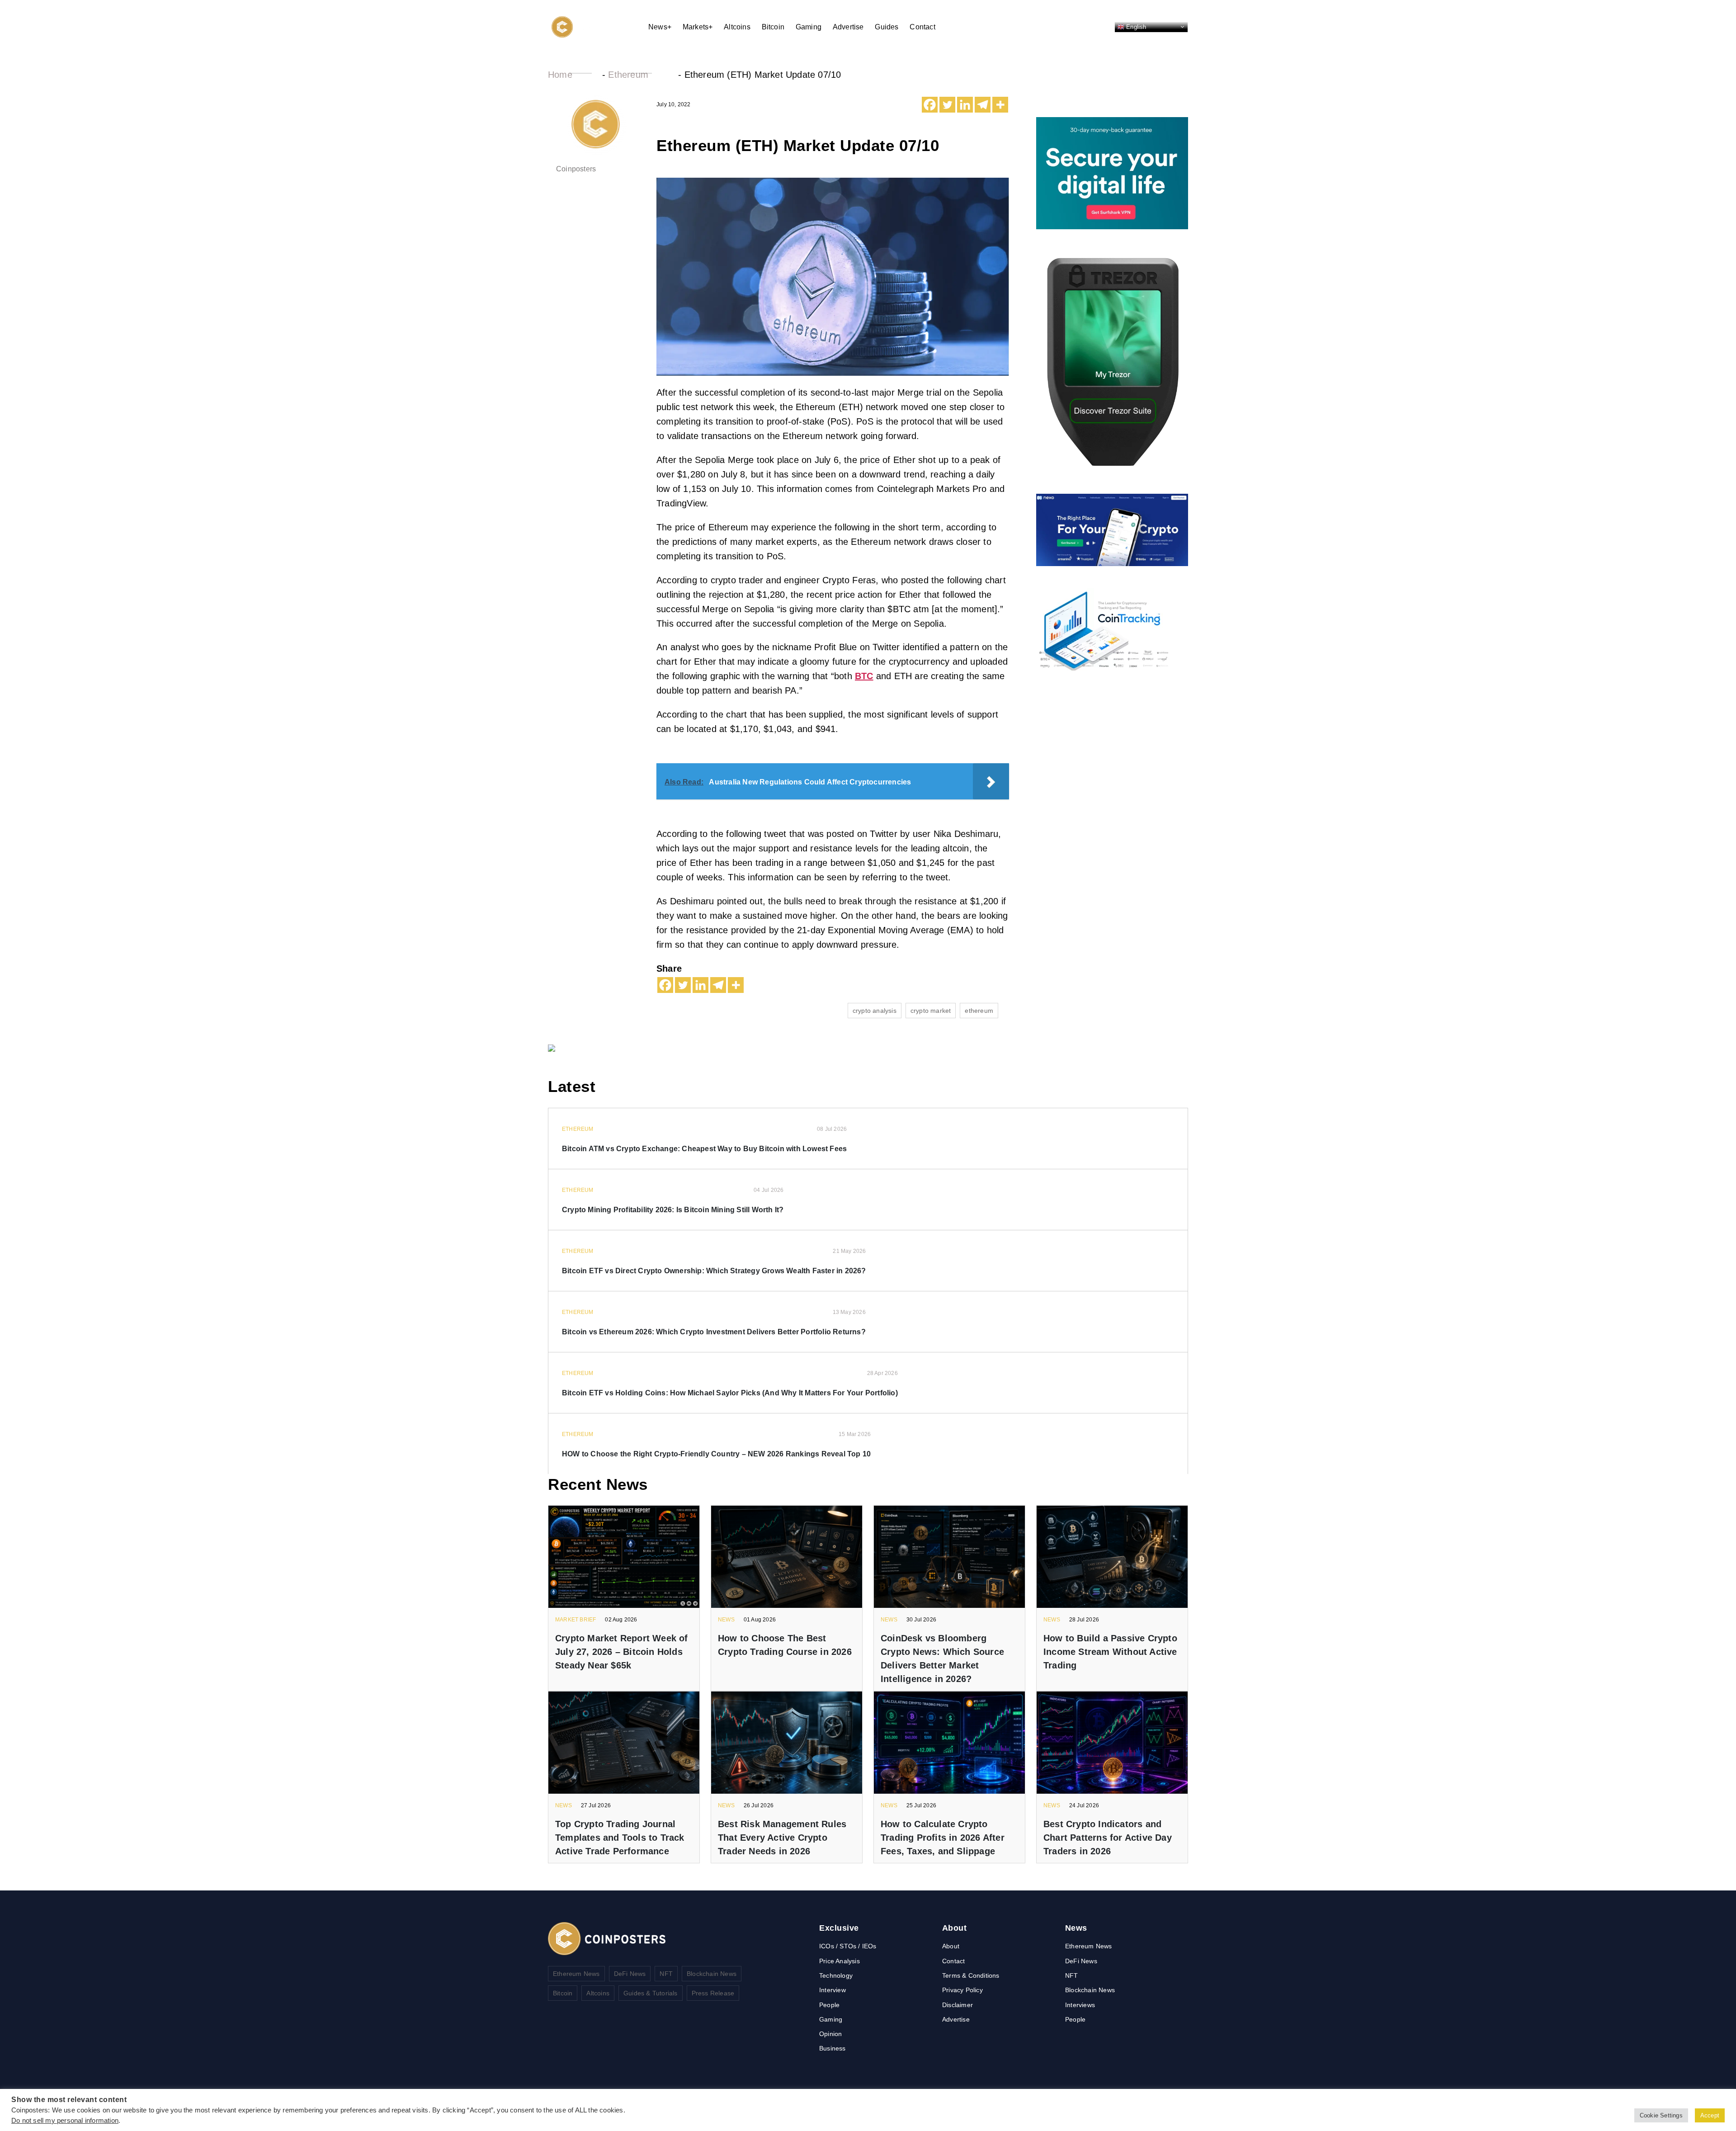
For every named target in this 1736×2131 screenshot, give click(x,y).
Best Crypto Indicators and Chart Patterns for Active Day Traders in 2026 (1108, 1838)
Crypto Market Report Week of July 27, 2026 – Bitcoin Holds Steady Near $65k (622, 1652)
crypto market (931, 1011)
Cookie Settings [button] (1661, 2115)
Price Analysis (840, 1961)
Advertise (848, 27)
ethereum (979, 1011)
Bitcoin (773, 27)
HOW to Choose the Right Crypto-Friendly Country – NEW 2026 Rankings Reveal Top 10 (716, 1454)
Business (833, 2048)
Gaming (809, 27)
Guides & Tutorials (651, 1993)
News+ (660, 27)
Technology (836, 1975)
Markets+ (698, 27)
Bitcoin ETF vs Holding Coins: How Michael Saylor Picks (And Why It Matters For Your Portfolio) (730, 1393)
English (1135, 26)
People (829, 2005)
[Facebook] (930, 105)
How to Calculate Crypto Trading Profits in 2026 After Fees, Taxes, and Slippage (943, 1838)
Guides (887, 27)
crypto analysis (875, 1011)
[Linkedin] (965, 105)
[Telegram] (983, 105)
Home (560, 75)
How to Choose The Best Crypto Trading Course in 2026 (785, 1645)
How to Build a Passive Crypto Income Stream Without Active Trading (1110, 1652)
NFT (666, 1974)
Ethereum (628, 75)
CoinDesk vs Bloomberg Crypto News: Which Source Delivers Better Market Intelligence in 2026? (942, 1658)
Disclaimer (958, 2005)
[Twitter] (947, 105)
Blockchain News (712, 1974)
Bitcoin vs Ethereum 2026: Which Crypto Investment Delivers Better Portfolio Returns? (714, 1332)
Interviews (1080, 2005)
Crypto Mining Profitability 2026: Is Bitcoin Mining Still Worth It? (673, 1210)
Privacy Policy (962, 1990)
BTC (864, 676)
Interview (833, 1990)
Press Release (713, 1993)
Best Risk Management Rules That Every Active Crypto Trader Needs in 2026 (782, 1838)
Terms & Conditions (971, 1975)
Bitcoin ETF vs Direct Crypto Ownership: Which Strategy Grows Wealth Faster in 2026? (714, 1271)
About (951, 1946)
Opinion (830, 2034)
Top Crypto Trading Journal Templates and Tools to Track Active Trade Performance (620, 1838)
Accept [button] (1710, 2115)
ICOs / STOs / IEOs (848, 1946)
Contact (922, 27)
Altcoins (737, 27)
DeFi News (630, 1974)
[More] (1000, 105)
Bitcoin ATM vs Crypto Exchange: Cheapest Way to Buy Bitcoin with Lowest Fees (704, 1149)
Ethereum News (576, 1974)
